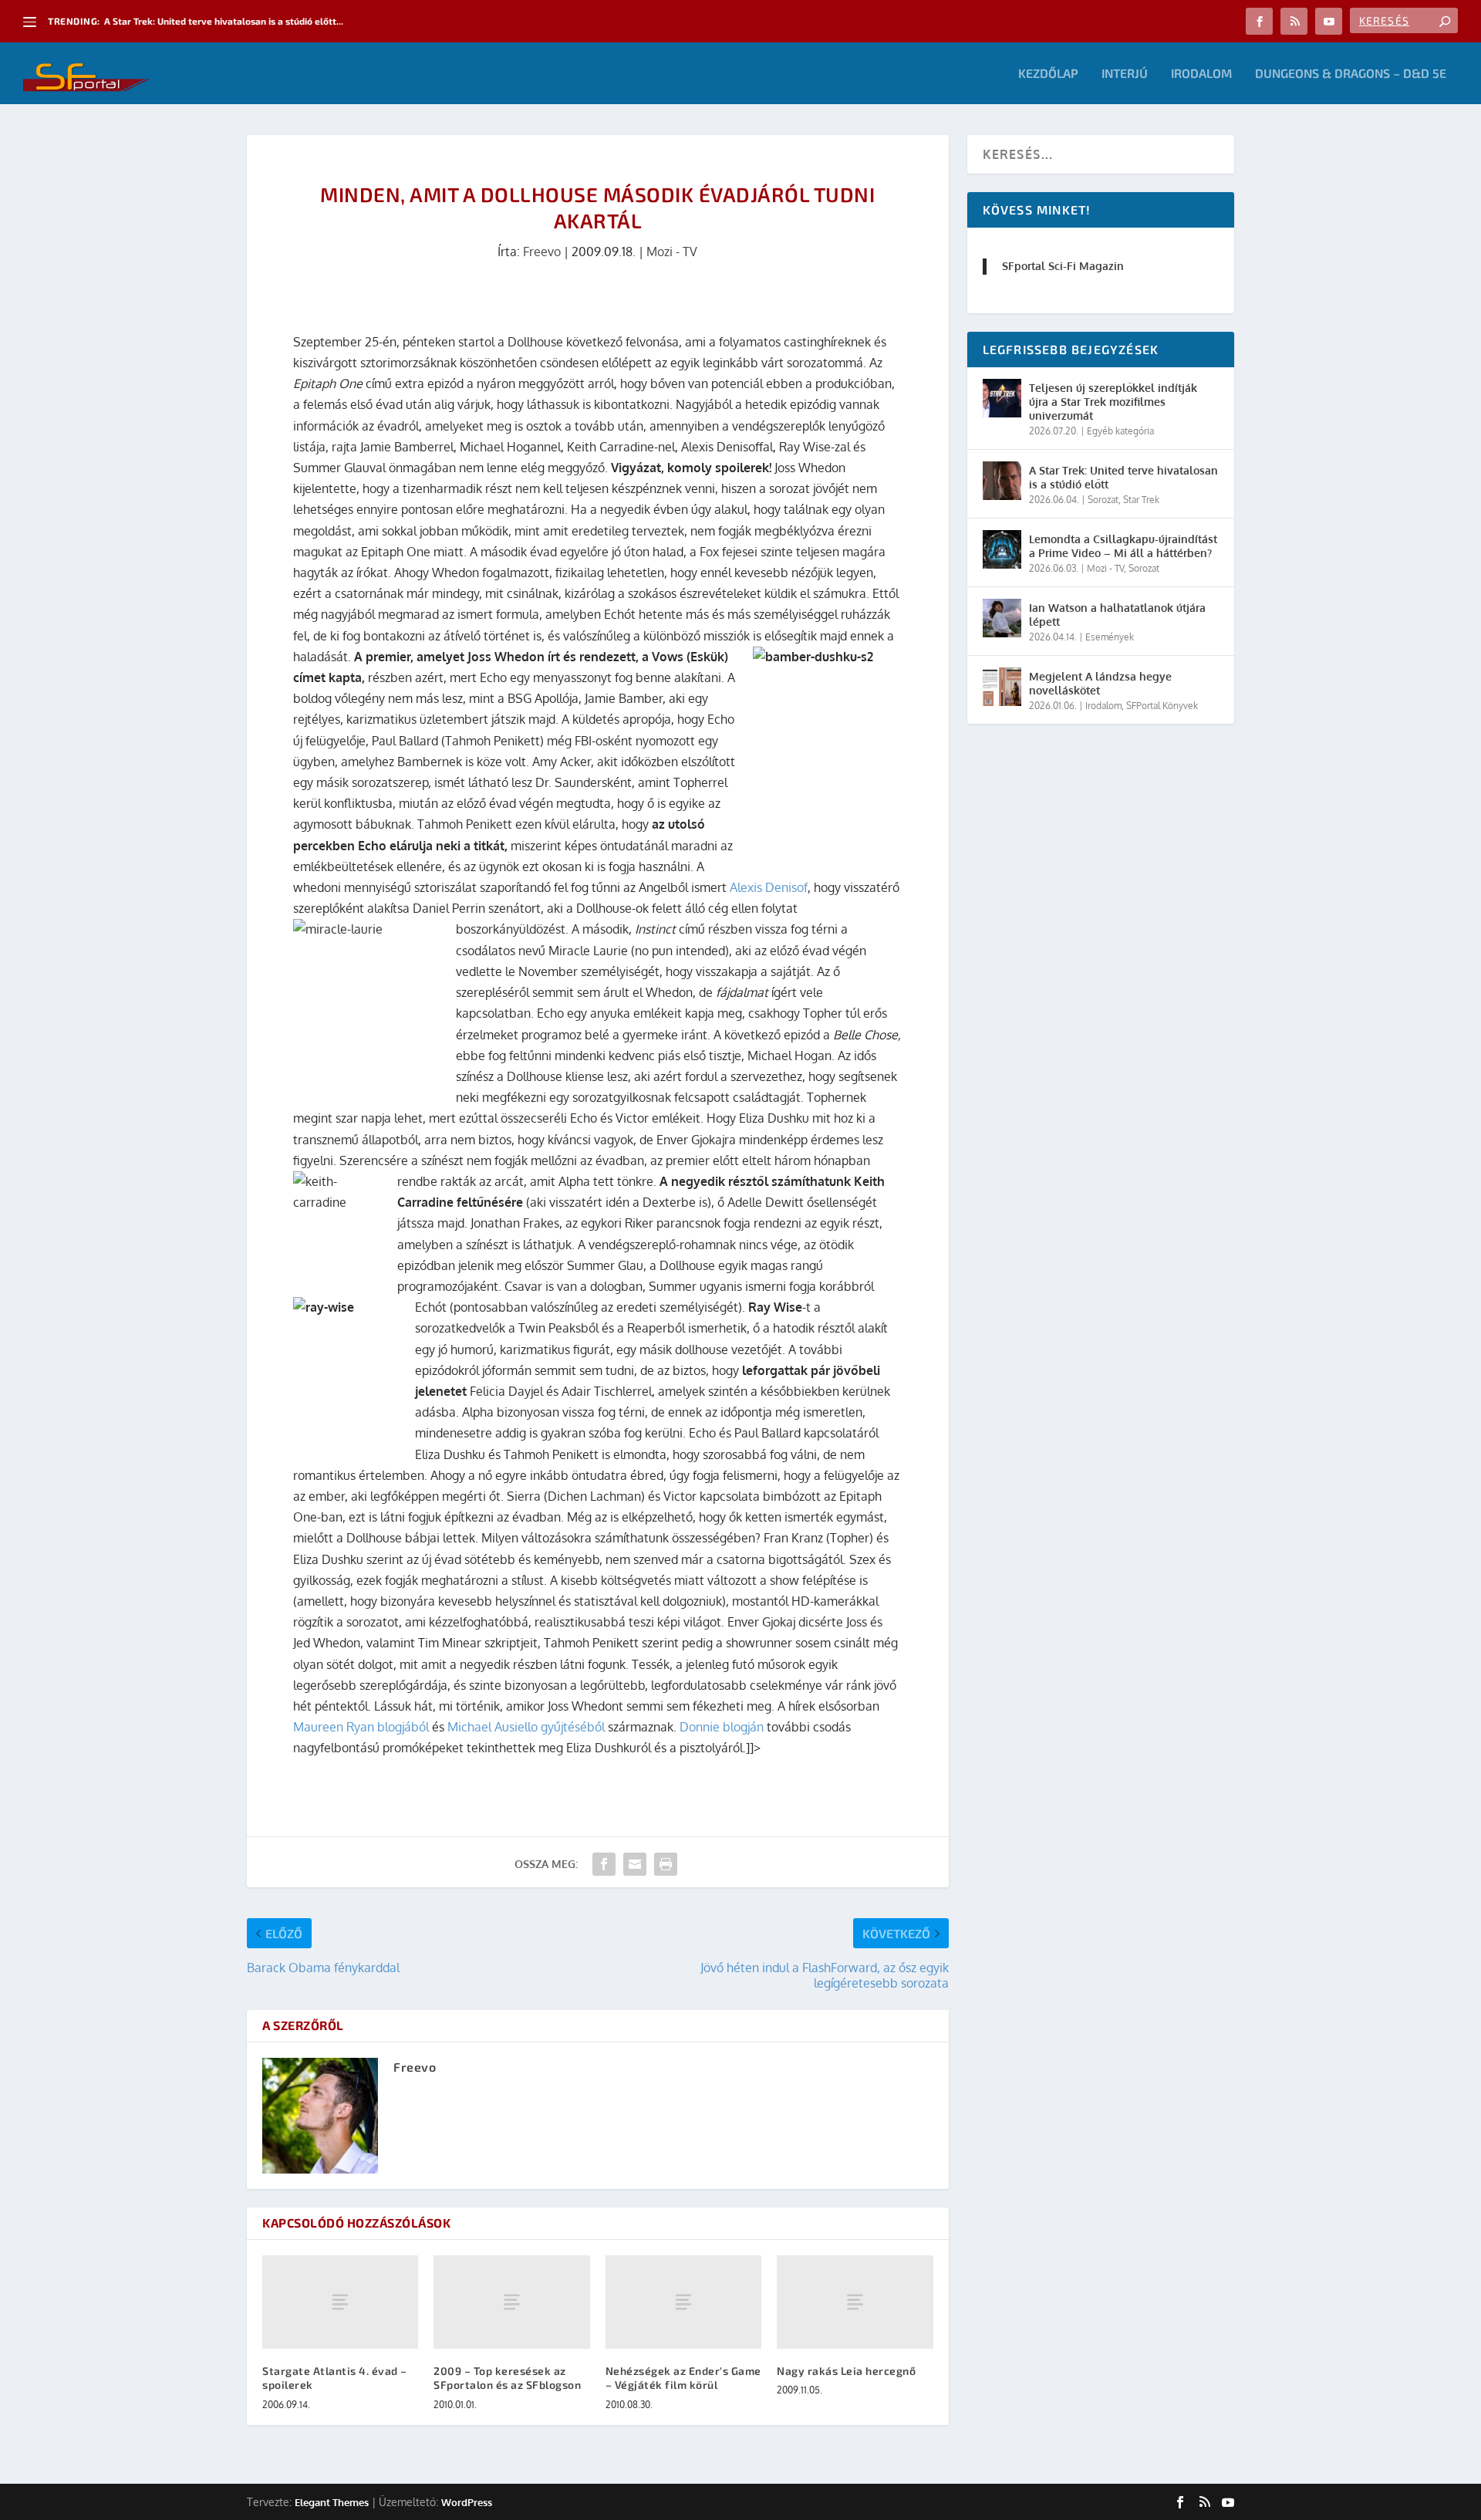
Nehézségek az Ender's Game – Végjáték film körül (683, 2378)
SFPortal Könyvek (1162, 706)
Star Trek (1141, 500)
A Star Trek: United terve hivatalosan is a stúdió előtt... (224, 21)
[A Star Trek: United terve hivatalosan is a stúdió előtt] (1002, 481)
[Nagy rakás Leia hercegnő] (855, 2302)
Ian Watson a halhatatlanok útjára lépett (1117, 615)
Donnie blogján (722, 1727)
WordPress (467, 2502)
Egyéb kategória (1120, 431)
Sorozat (1103, 500)
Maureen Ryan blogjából (361, 1727)
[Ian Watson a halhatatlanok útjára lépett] (1002, 618)
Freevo (542, 252)
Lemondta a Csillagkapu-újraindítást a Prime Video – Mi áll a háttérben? (1123, 546)
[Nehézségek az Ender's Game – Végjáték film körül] (683, 2302)
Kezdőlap (1048, 74)
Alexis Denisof (769, 887)
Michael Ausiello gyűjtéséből (526, 1727)
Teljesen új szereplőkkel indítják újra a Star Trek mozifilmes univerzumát (1113, 402)
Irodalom (1201, 74)
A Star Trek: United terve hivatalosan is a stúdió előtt (1123, 477)
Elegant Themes (332, 2502)
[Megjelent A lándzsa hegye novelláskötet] (1002, 687)
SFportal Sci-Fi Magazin (1063, 266)
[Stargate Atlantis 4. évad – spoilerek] (340, 2302)
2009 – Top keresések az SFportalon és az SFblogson (507, 2378)
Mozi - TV (672, 252)
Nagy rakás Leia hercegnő (846, 2371)
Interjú (1125, 74)
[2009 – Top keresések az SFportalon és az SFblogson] (511, 2302)
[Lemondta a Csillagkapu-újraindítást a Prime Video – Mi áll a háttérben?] (1002, 549)
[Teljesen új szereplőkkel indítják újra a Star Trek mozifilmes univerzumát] (1002, 398)
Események (1110, 637)
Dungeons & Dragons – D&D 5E (1351, 74)
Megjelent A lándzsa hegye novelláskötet (1100, 683)
